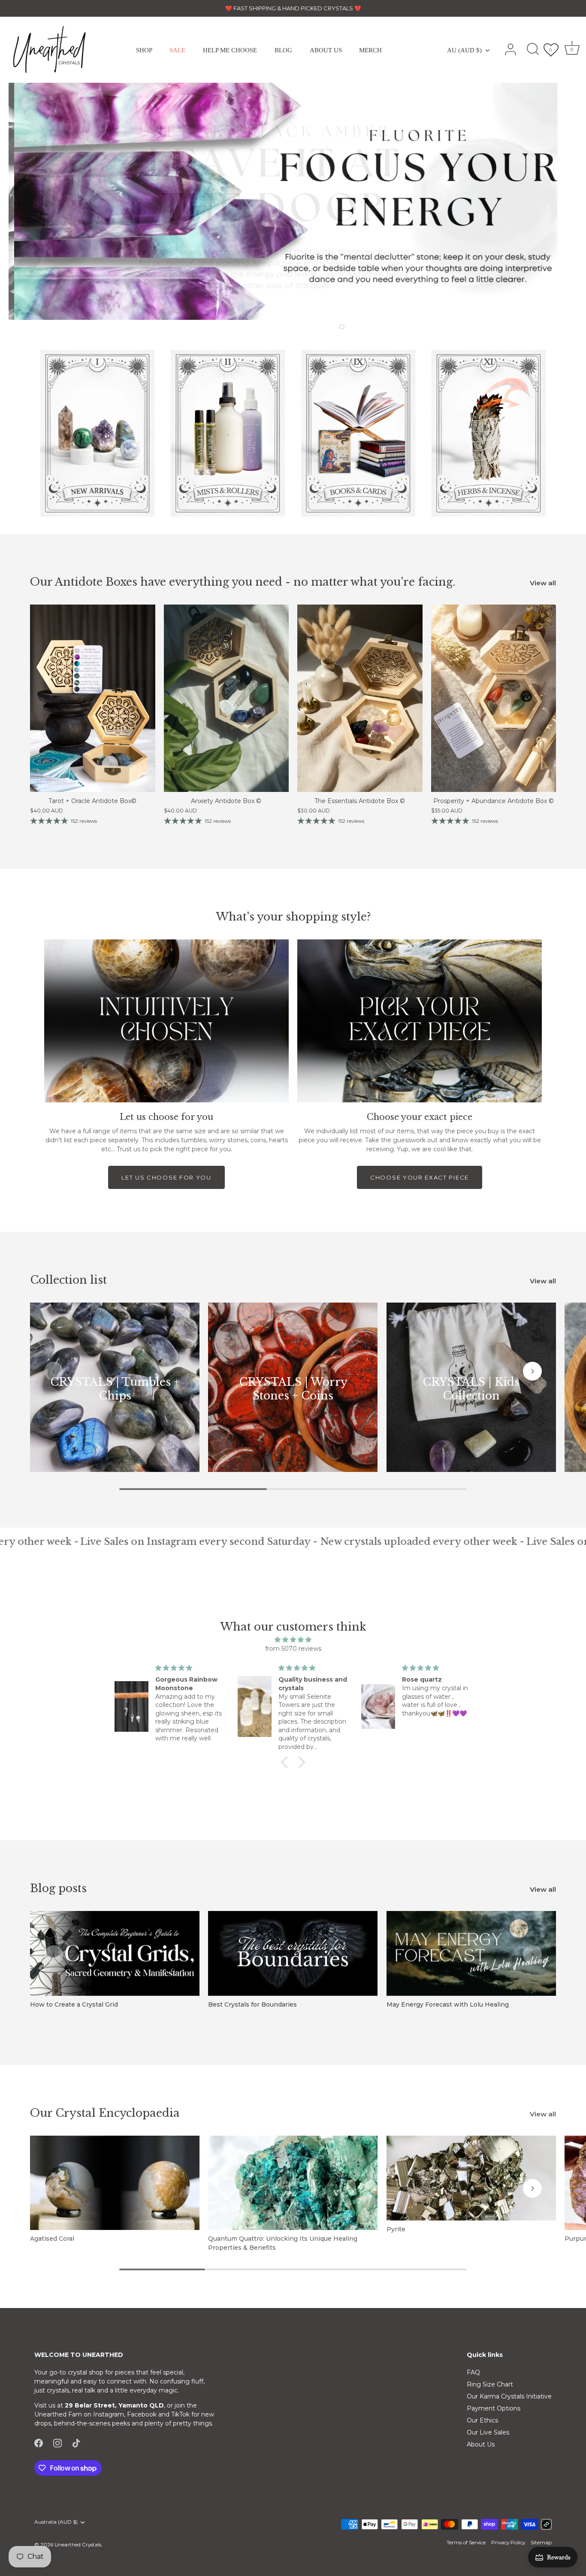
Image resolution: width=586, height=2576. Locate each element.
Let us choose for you (166, 1177)
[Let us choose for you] (166, 1021)
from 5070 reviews (293, 1649)
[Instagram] (57, 2443)
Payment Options (494, 2408)
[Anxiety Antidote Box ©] (227, 698)
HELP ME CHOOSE (230, 50)
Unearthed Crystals (78, 2544)
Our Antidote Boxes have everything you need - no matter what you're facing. (243, 582)
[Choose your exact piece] (420, 1021)
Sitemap (541, 2542)
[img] (293, 1640)
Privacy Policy (508, 2542)
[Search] (533, 50)
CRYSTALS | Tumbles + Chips (115, 1389)
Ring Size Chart (490, 2384)
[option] (293, 201)
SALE (177, 50)
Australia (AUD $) (56, 2522)
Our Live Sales (488, 2432)
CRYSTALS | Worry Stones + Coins (293, 1389)
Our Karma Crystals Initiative (509, 2396)
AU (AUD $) (464, 50)
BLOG (283, 50)
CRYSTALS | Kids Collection (471, 1389)
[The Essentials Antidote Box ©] (360, 698)
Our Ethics (482, 2420)
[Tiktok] (76, 2443)
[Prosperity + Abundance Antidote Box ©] (494, 698)
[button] (290, 326)
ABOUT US (326, 50)
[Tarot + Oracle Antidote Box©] (93, 698)
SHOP (144, 50)
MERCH (370, 50)
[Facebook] (39, 2443)
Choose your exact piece (420, 1177)
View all (543, 583)
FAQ (473, 2372)
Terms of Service (466, 2542)
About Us (481, 2444)
